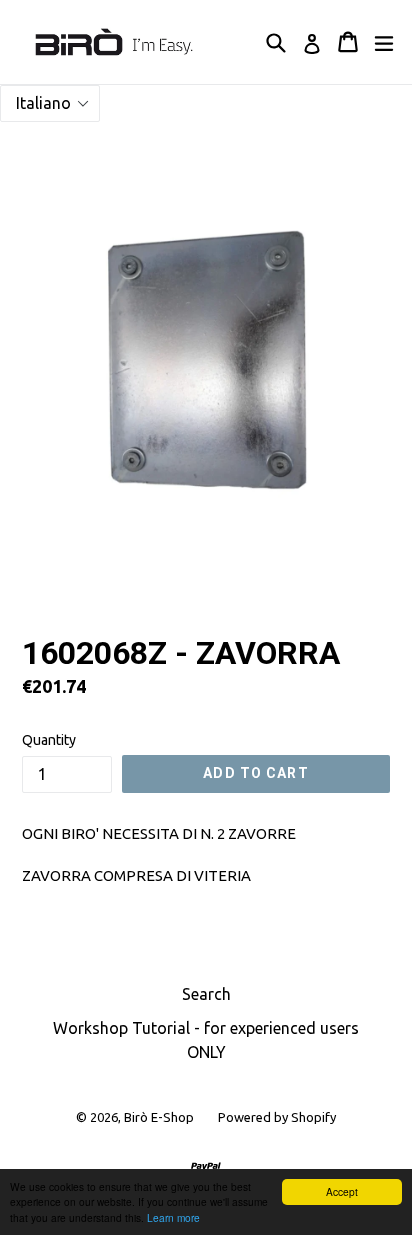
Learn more (173, 1217)
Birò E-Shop (159, 1117)
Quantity (49, 740)
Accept (342, 1191)
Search (206, 994)
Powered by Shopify (277, 1117)
